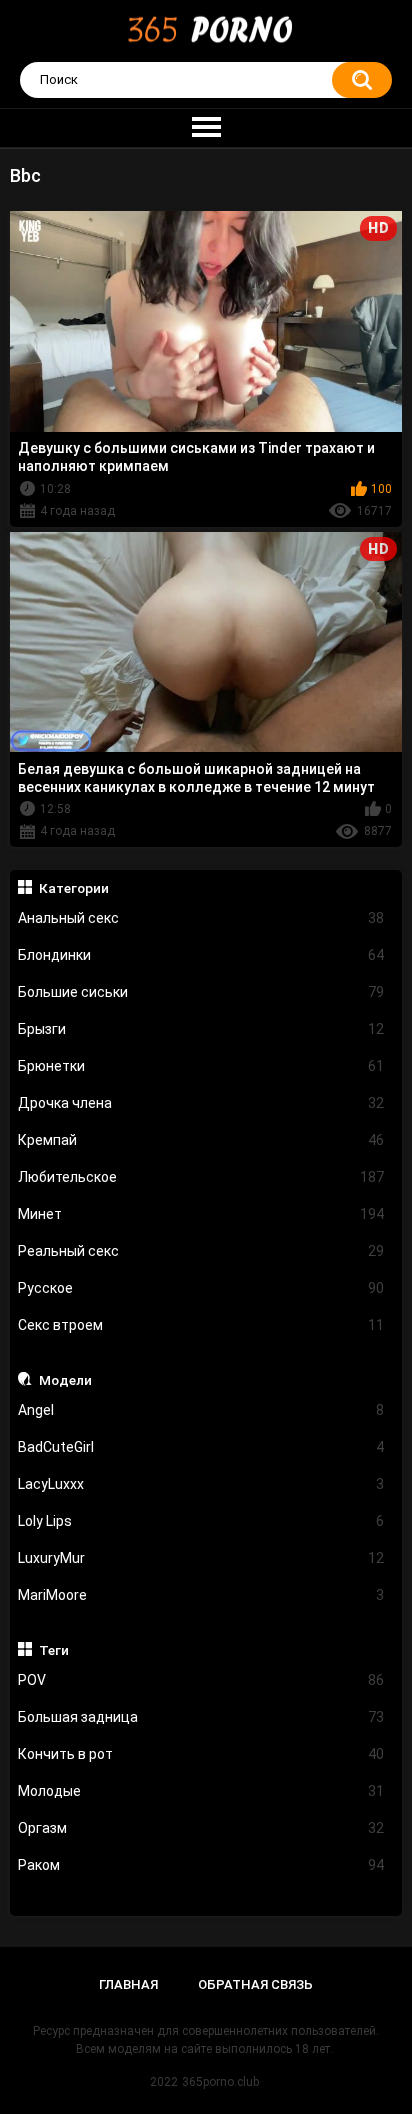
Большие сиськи (201, 992)
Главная (128, 1984)
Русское (201, 1288)
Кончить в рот (201, 1754)
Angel (201, 1410)
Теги (54, 1650)
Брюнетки (201, 1066)
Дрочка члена (201, 1103)
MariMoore (201, 1595)
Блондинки (201, 955)
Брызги (201, 1029)
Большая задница (201, 1717)
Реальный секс (201, 1251)
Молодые (201, 1791)
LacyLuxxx (201, 1484)
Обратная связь (255, 1984)
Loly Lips (201, 1521)
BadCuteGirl (201, 1447)
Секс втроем (201, 1325)
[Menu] (206, 128)
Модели (65, 1380)
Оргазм (201, 1828)
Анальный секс (201, 918)
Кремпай (201, 1140)
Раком (201, 1865)
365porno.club (220, 2082)
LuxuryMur (201, 1558)
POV (201, 1680)
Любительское (201, 1177)
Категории (74, 888)
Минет (201, 1214)
